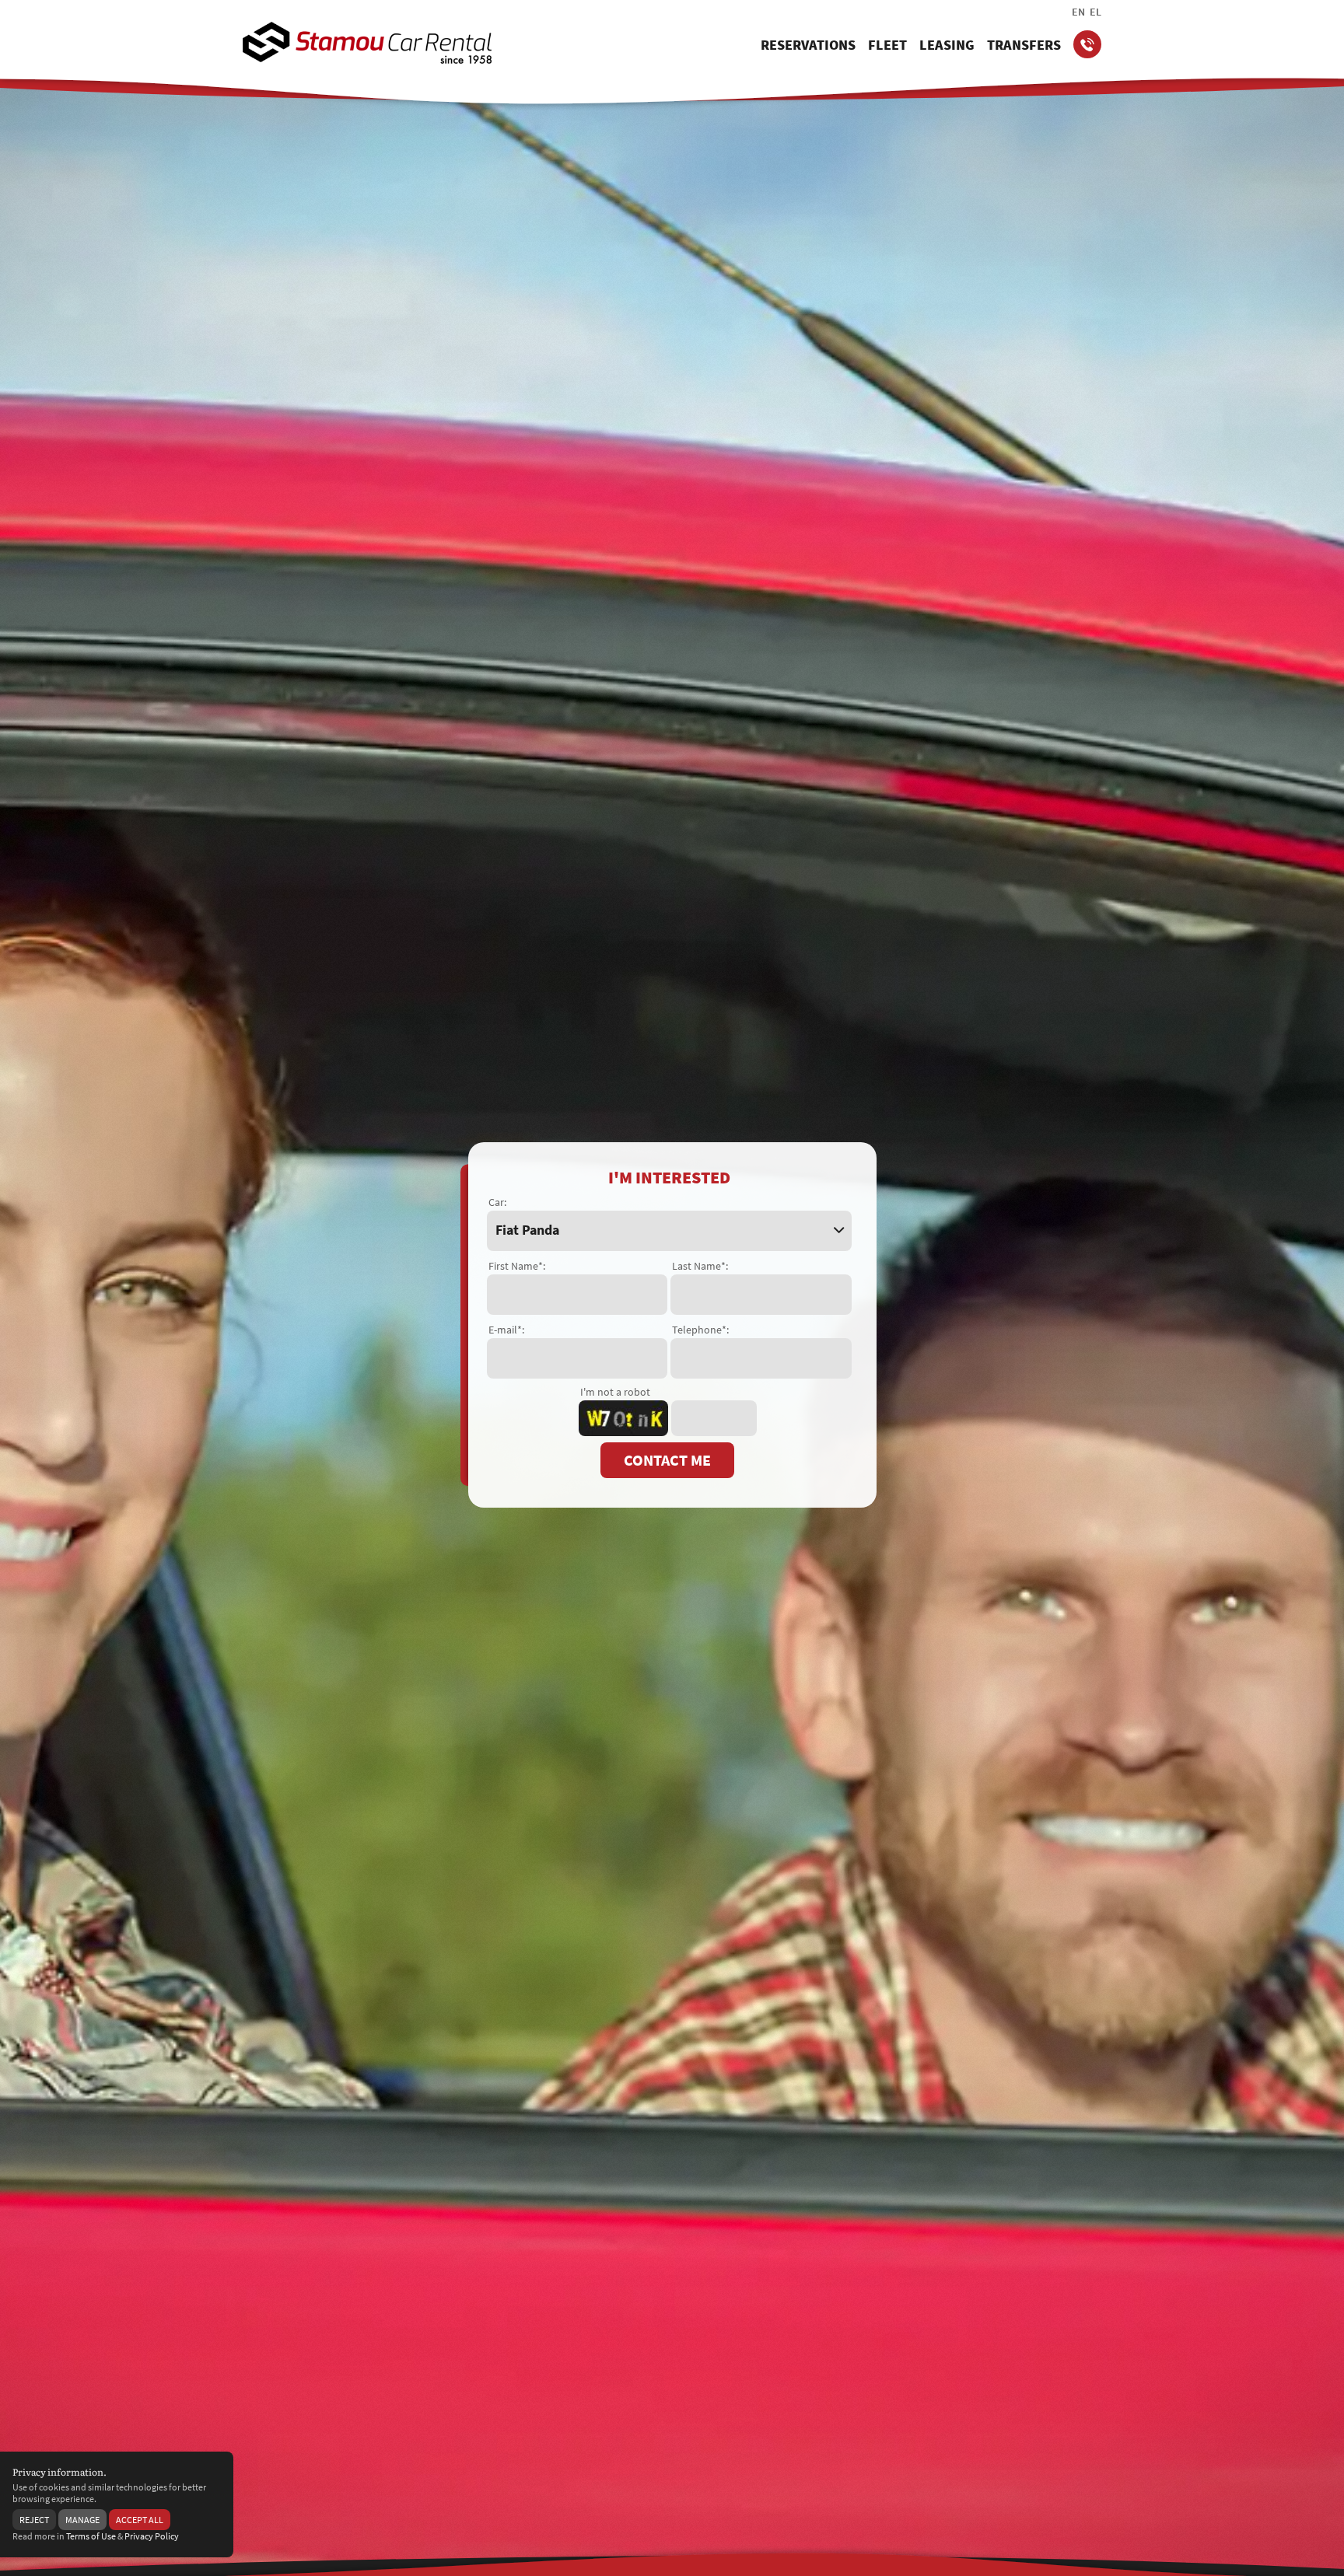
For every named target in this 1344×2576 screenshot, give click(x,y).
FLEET (887, 45)
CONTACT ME (667, 1460)
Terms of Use (91, 2536)
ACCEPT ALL (140, 2520)
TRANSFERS (1024, 45)
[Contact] (1087, 44)
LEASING (947, 45)
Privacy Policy (152, 2536)
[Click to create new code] (623, 1418)
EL (1095, 12)
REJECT (34, 2520)
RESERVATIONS (808, 45)
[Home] (367, 43)
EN (1078, 12)
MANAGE (82, 2520)
